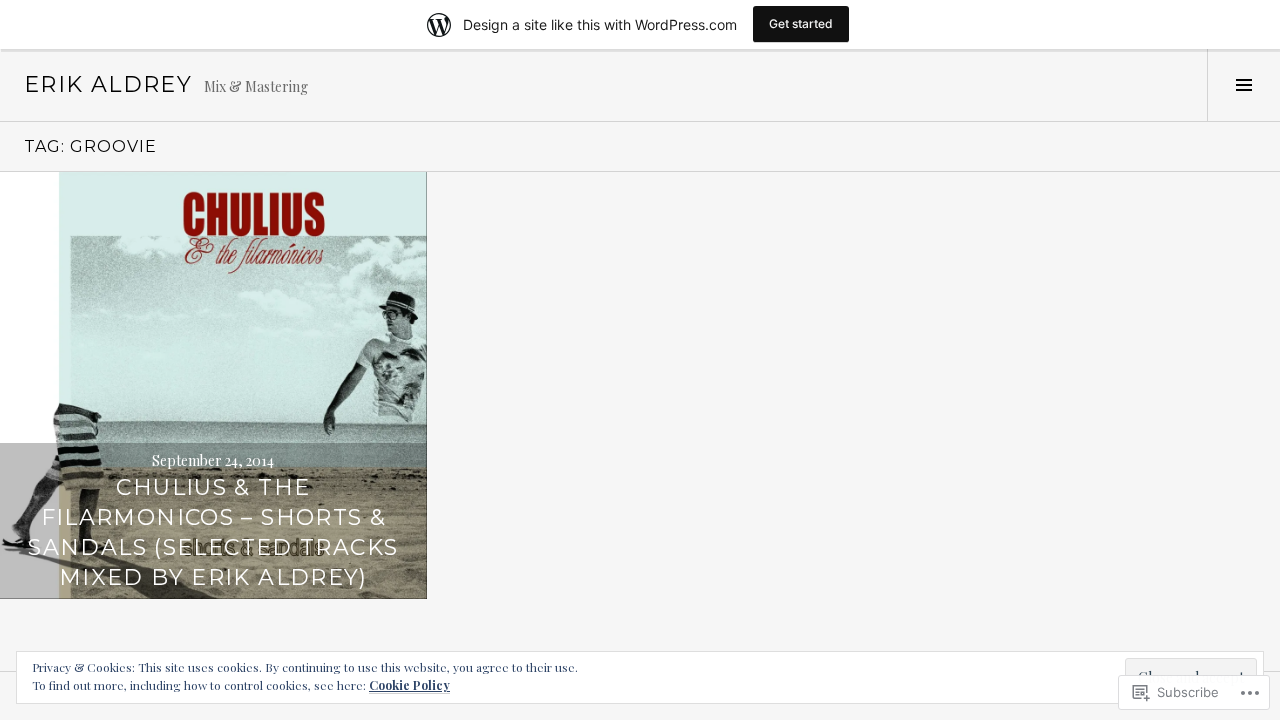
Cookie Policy (409, 685)
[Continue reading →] (213, 385)
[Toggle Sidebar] (1243, 85)
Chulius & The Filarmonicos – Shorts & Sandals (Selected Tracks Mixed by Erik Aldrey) (213, 532)
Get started (801, 23)
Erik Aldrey (108, 84)
